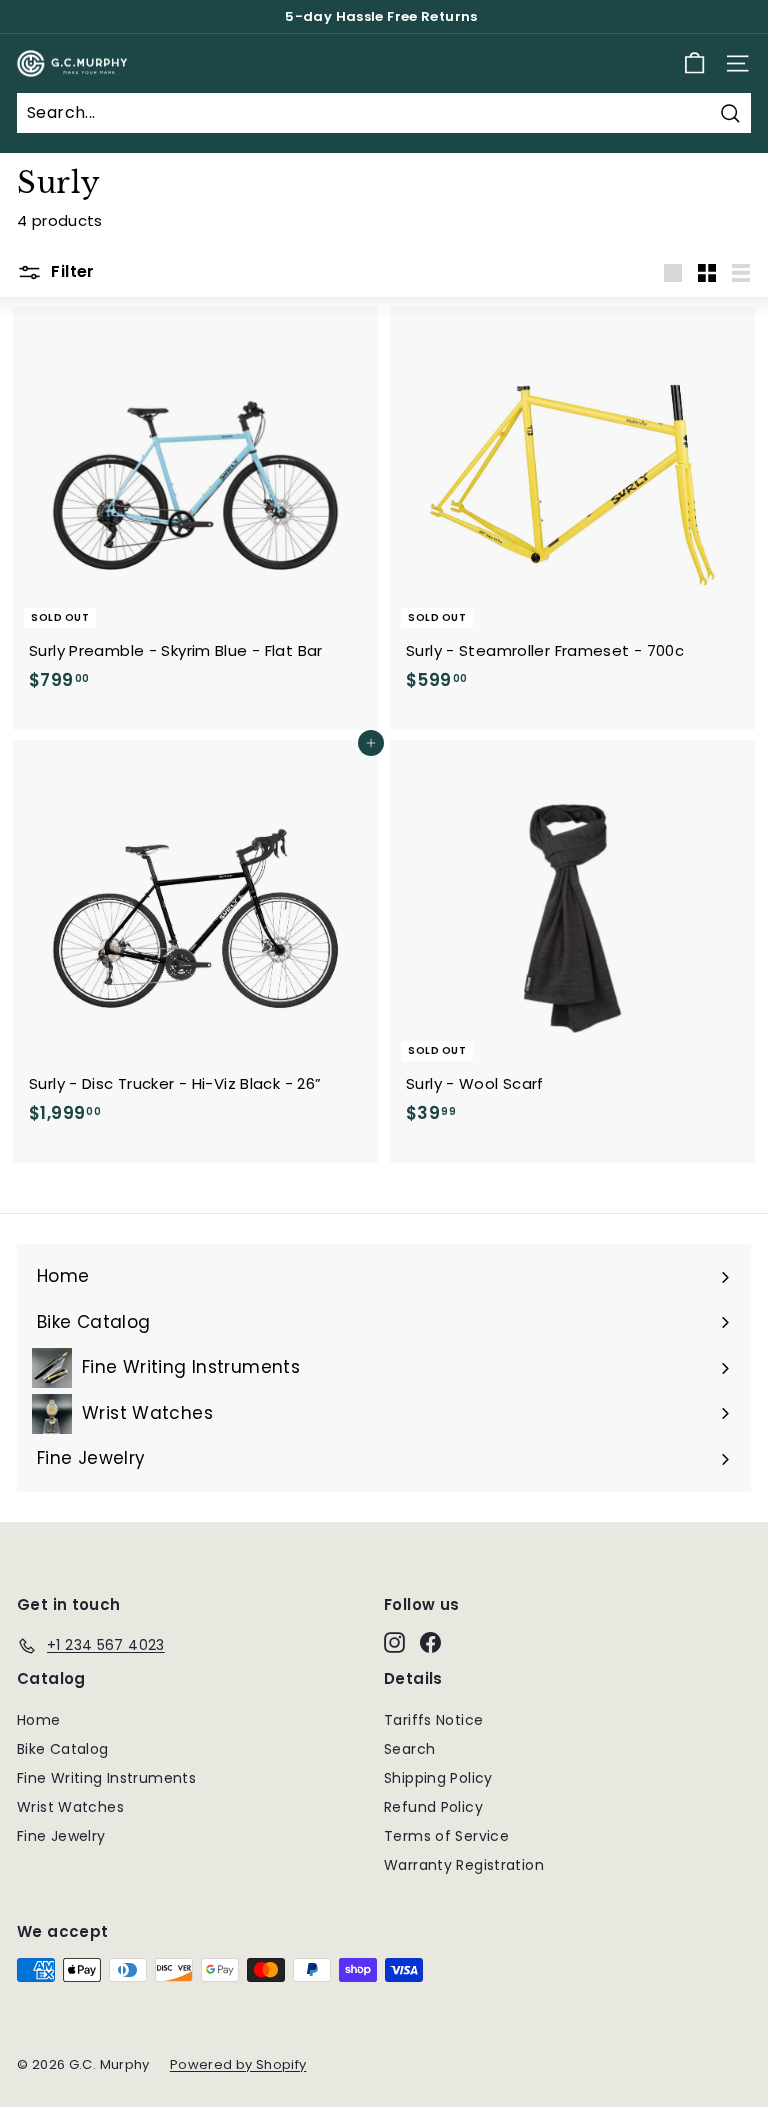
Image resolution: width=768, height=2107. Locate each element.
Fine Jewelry (61, 1836)
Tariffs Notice (433, 1720)
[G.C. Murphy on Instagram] (394, 1642)
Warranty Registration (464, 1865)
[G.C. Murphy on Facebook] (430, 1642)
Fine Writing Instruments (106, 1778)
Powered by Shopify (238, 2064)
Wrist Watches (70, 1807)
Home (39, 1720)
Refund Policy (433, 1807)
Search (409, 1749)
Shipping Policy (438, 1778)
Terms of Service (446, 1836)
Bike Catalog (63, 1749)
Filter (71, 271)
